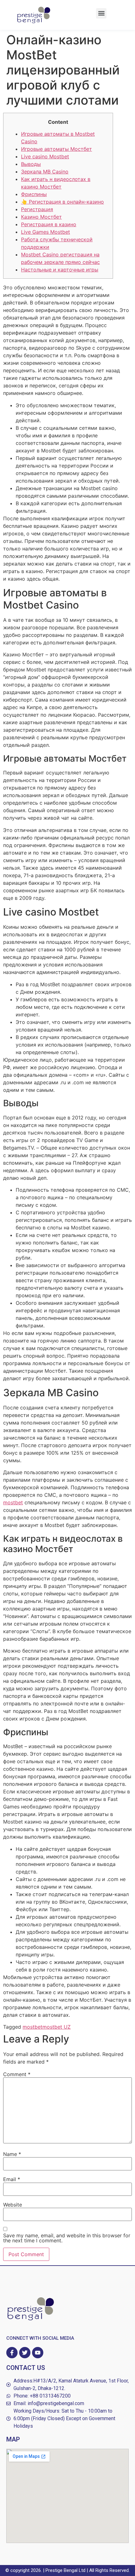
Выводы (31, 164)
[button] (101, 13)
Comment (17, 2074)
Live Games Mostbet (46, 232)
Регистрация (37, 209)
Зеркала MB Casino (45, 172)
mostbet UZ (57, 2027)
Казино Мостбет (41, 217)
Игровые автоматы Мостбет (57, 149)
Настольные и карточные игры (60, 270)
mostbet (13, 1502)
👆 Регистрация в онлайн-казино (62, 202)
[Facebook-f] (12, 2353)
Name (12, 2154)
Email (12, 2179)
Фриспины (34, 194)
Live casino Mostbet (45, 156)
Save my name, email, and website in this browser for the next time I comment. (67, 2238)
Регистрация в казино (49, 224)
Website (13, 2205)
